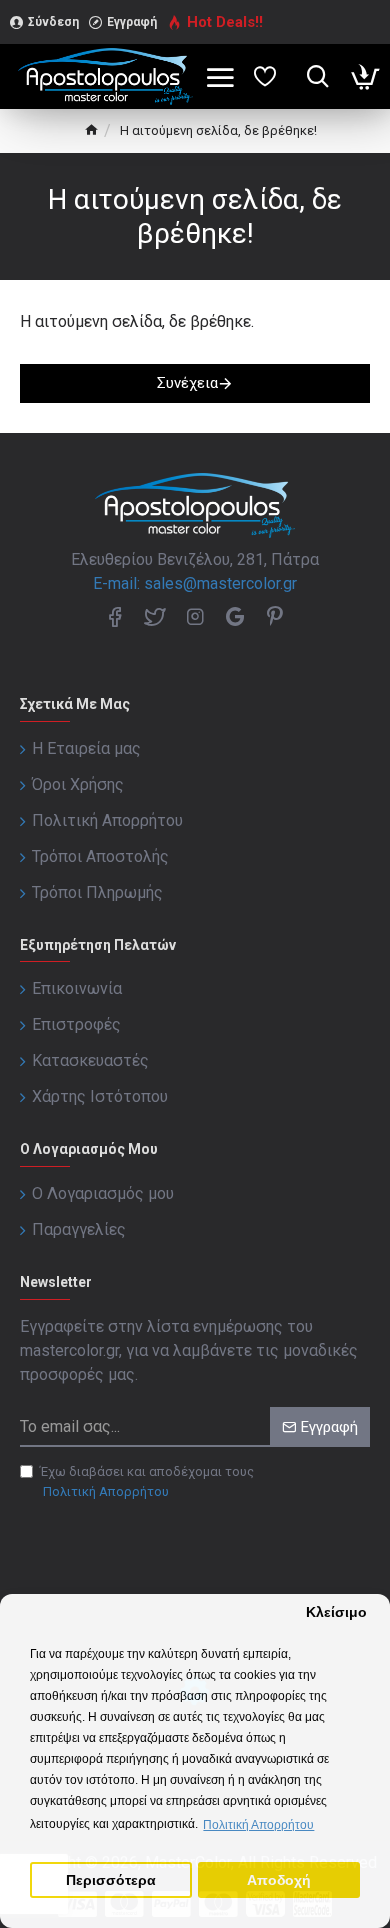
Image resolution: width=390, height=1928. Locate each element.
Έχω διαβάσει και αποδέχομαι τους (147, 1481)
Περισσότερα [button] (111, 1880)
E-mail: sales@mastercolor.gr (195, 583)
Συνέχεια (187, 383)
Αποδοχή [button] (279, 1880)
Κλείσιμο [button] (336, 1612)
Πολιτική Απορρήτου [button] (258, 1825)
